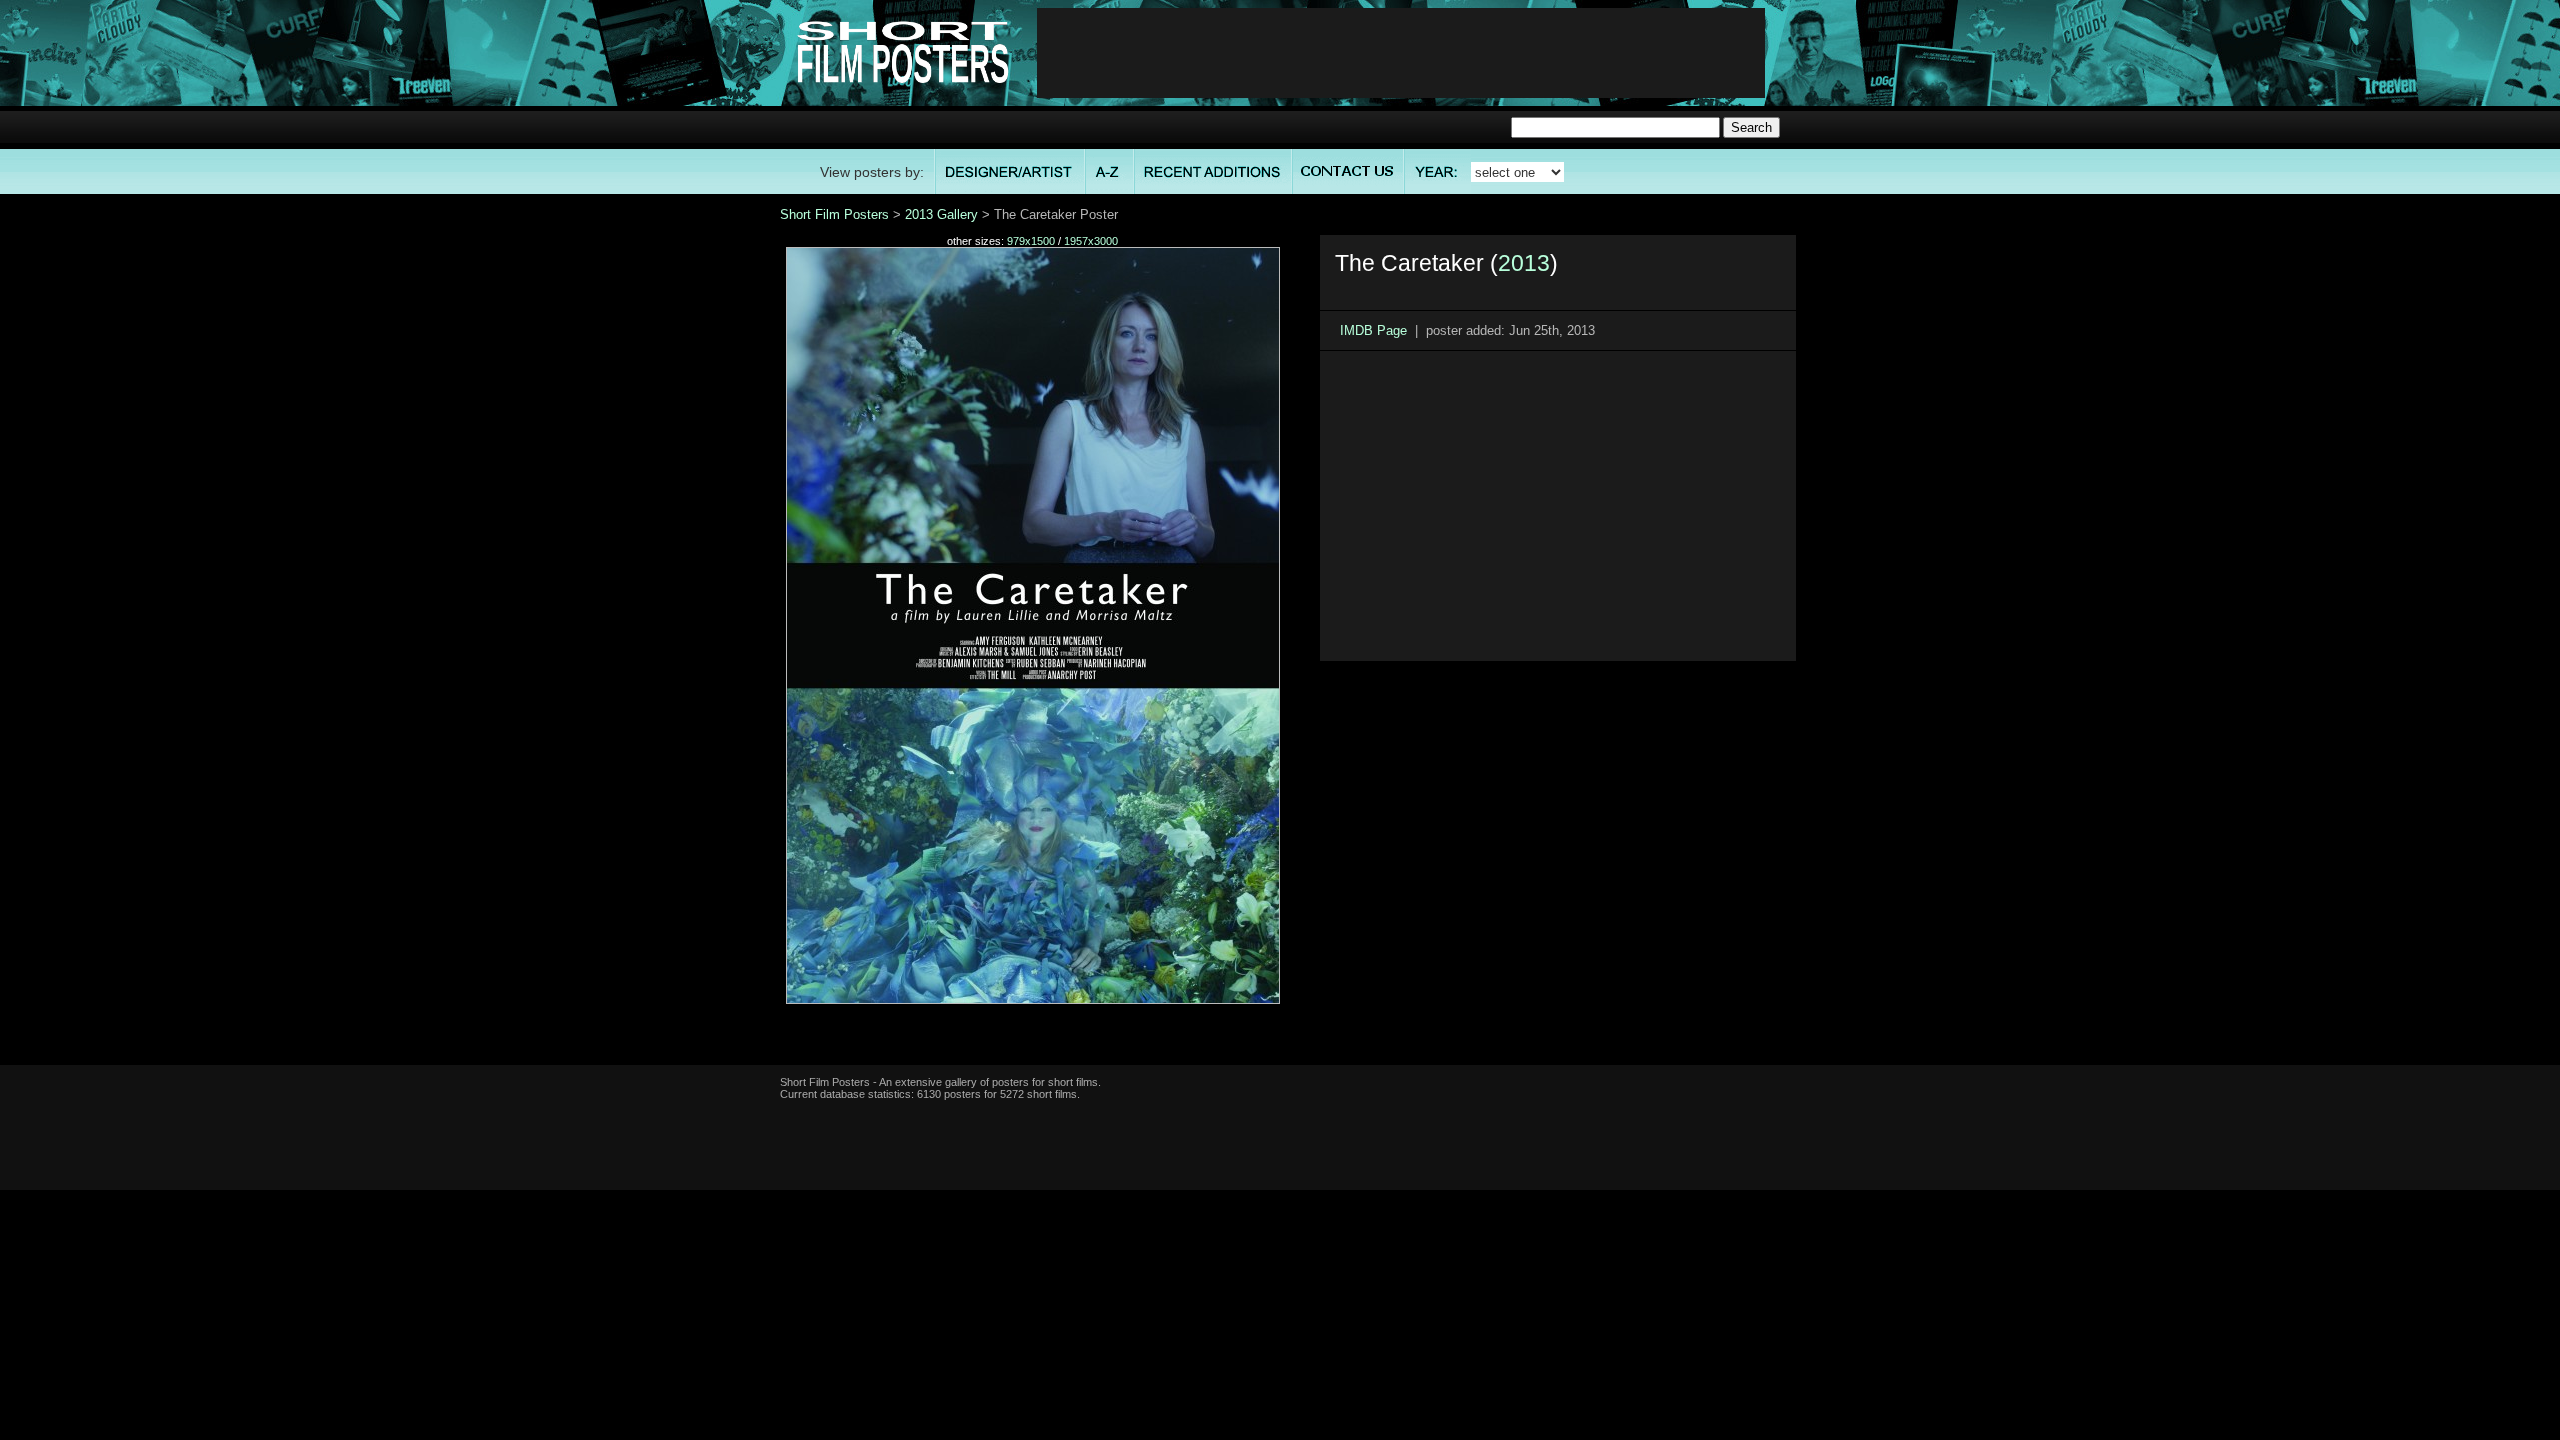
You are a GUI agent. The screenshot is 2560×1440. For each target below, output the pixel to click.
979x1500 (1031, 241)
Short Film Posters (834, 214)
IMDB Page (1373, 330)
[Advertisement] (1401, 53)
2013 (1524, 263)
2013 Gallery (941, 214)
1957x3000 (1091, 241)
